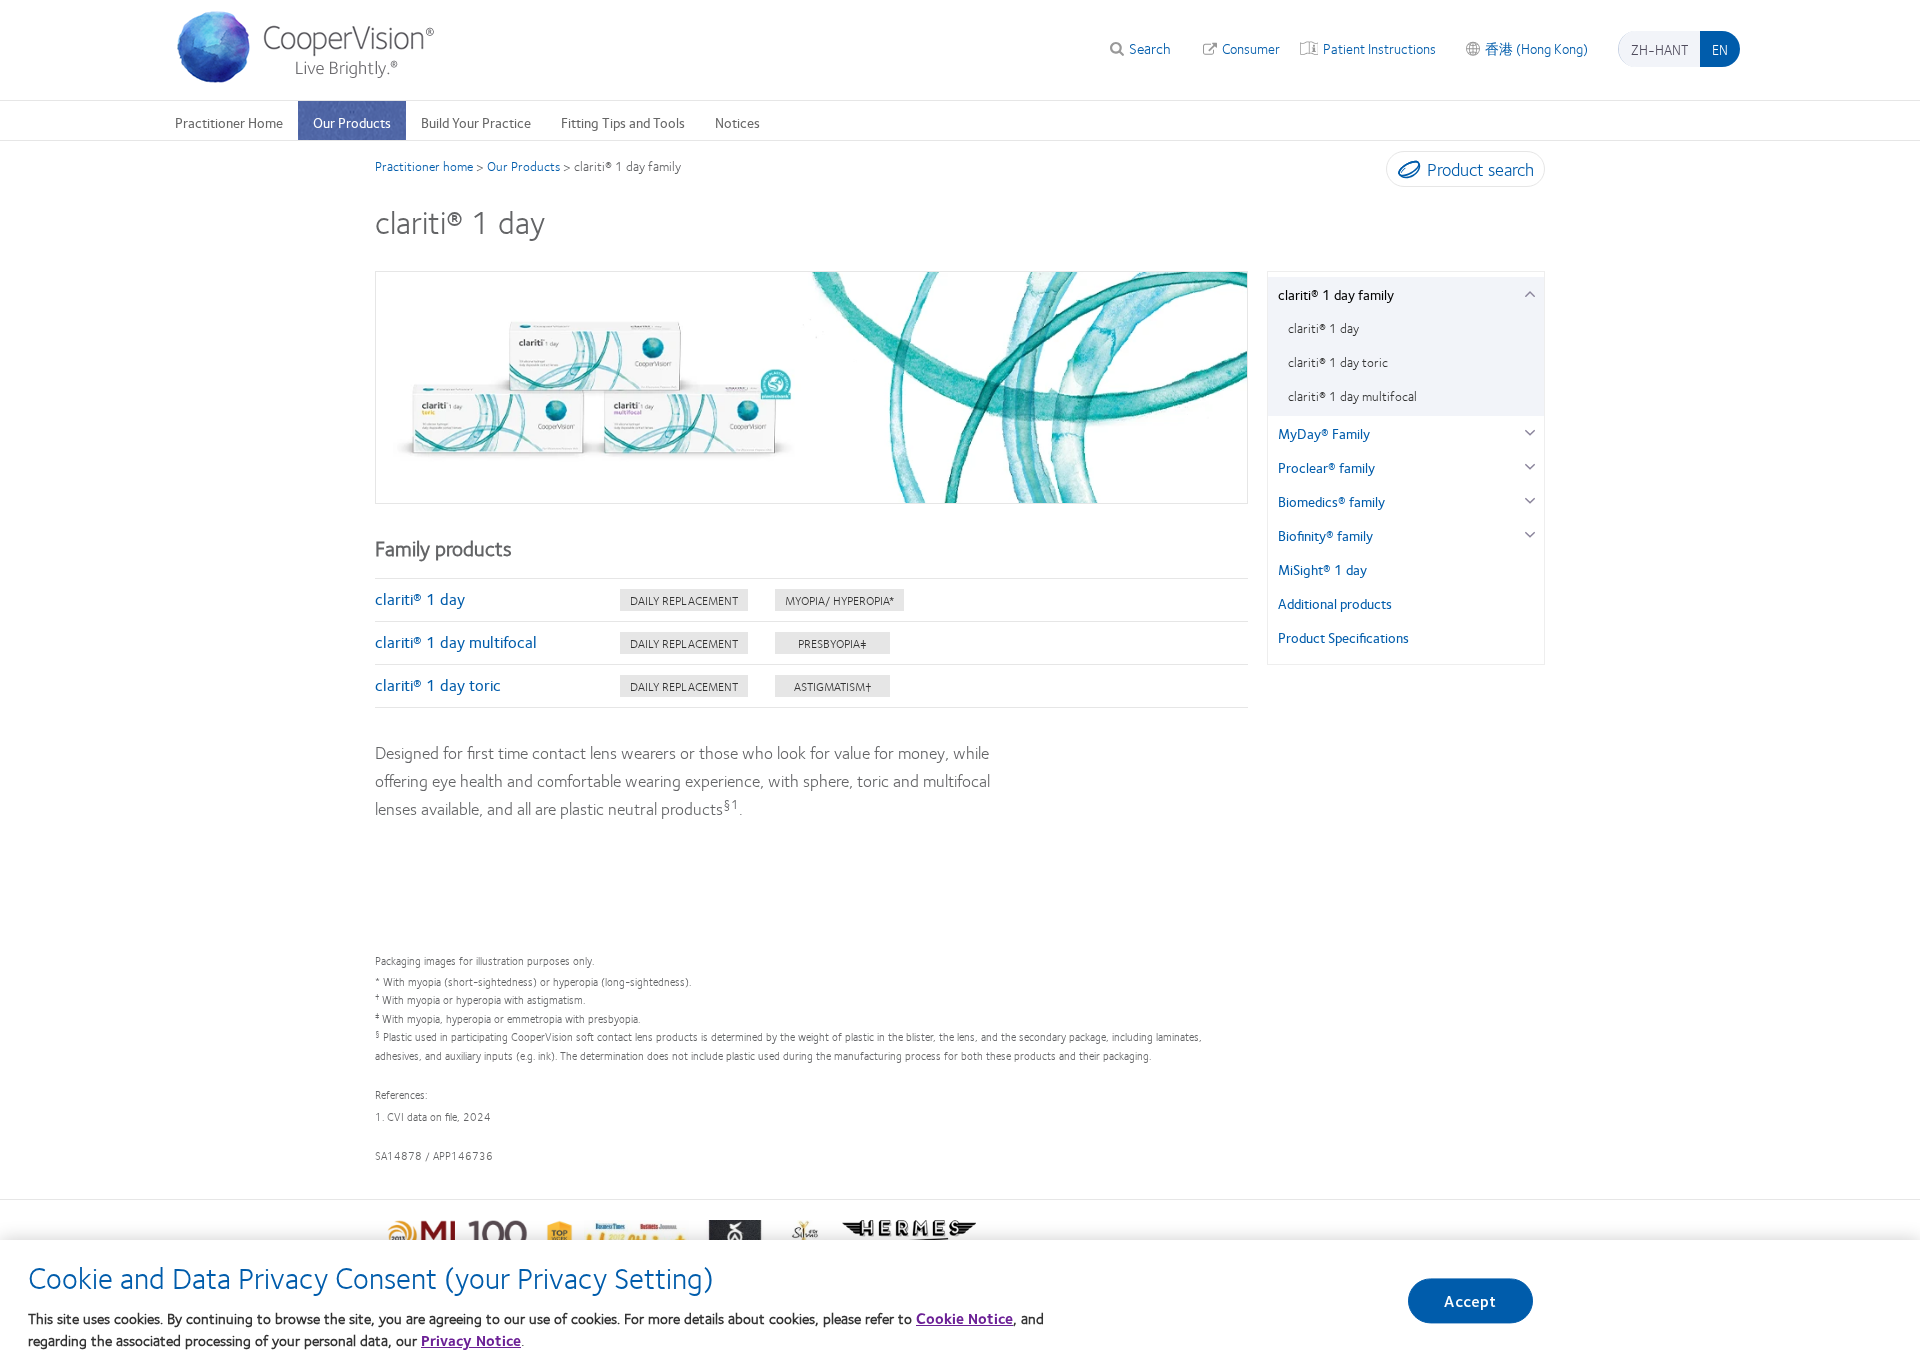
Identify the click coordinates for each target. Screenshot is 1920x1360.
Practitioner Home (229, 122)
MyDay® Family (1324, 433)
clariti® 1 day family (1336, 294)
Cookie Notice (964, 1317)
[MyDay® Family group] (1529, 430)
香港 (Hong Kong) (1536, 48)
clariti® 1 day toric (438, 684)
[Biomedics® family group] (1529, 498)
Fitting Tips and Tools (623, 122)
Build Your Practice (476, 122)
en (1720, 49)
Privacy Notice (471, 1340)
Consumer (1251, 48)
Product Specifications (1343, 637)
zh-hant (1659, 49)
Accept (1470, 1300)
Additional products (1335, 603)
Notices (737, 122)
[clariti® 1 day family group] (1529, 291)
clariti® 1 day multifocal (456, 641)
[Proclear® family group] (1529, 464)
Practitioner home (424, 166)
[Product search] (1404, 173)
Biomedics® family (1331, 501)
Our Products (352, 122)
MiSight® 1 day (1322, 569)
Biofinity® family (1325, 535)
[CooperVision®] (315, 78)
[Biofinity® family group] (1529, 532)
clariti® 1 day (420, 598)
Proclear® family (1326, 467)
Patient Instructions (1379, 48)
